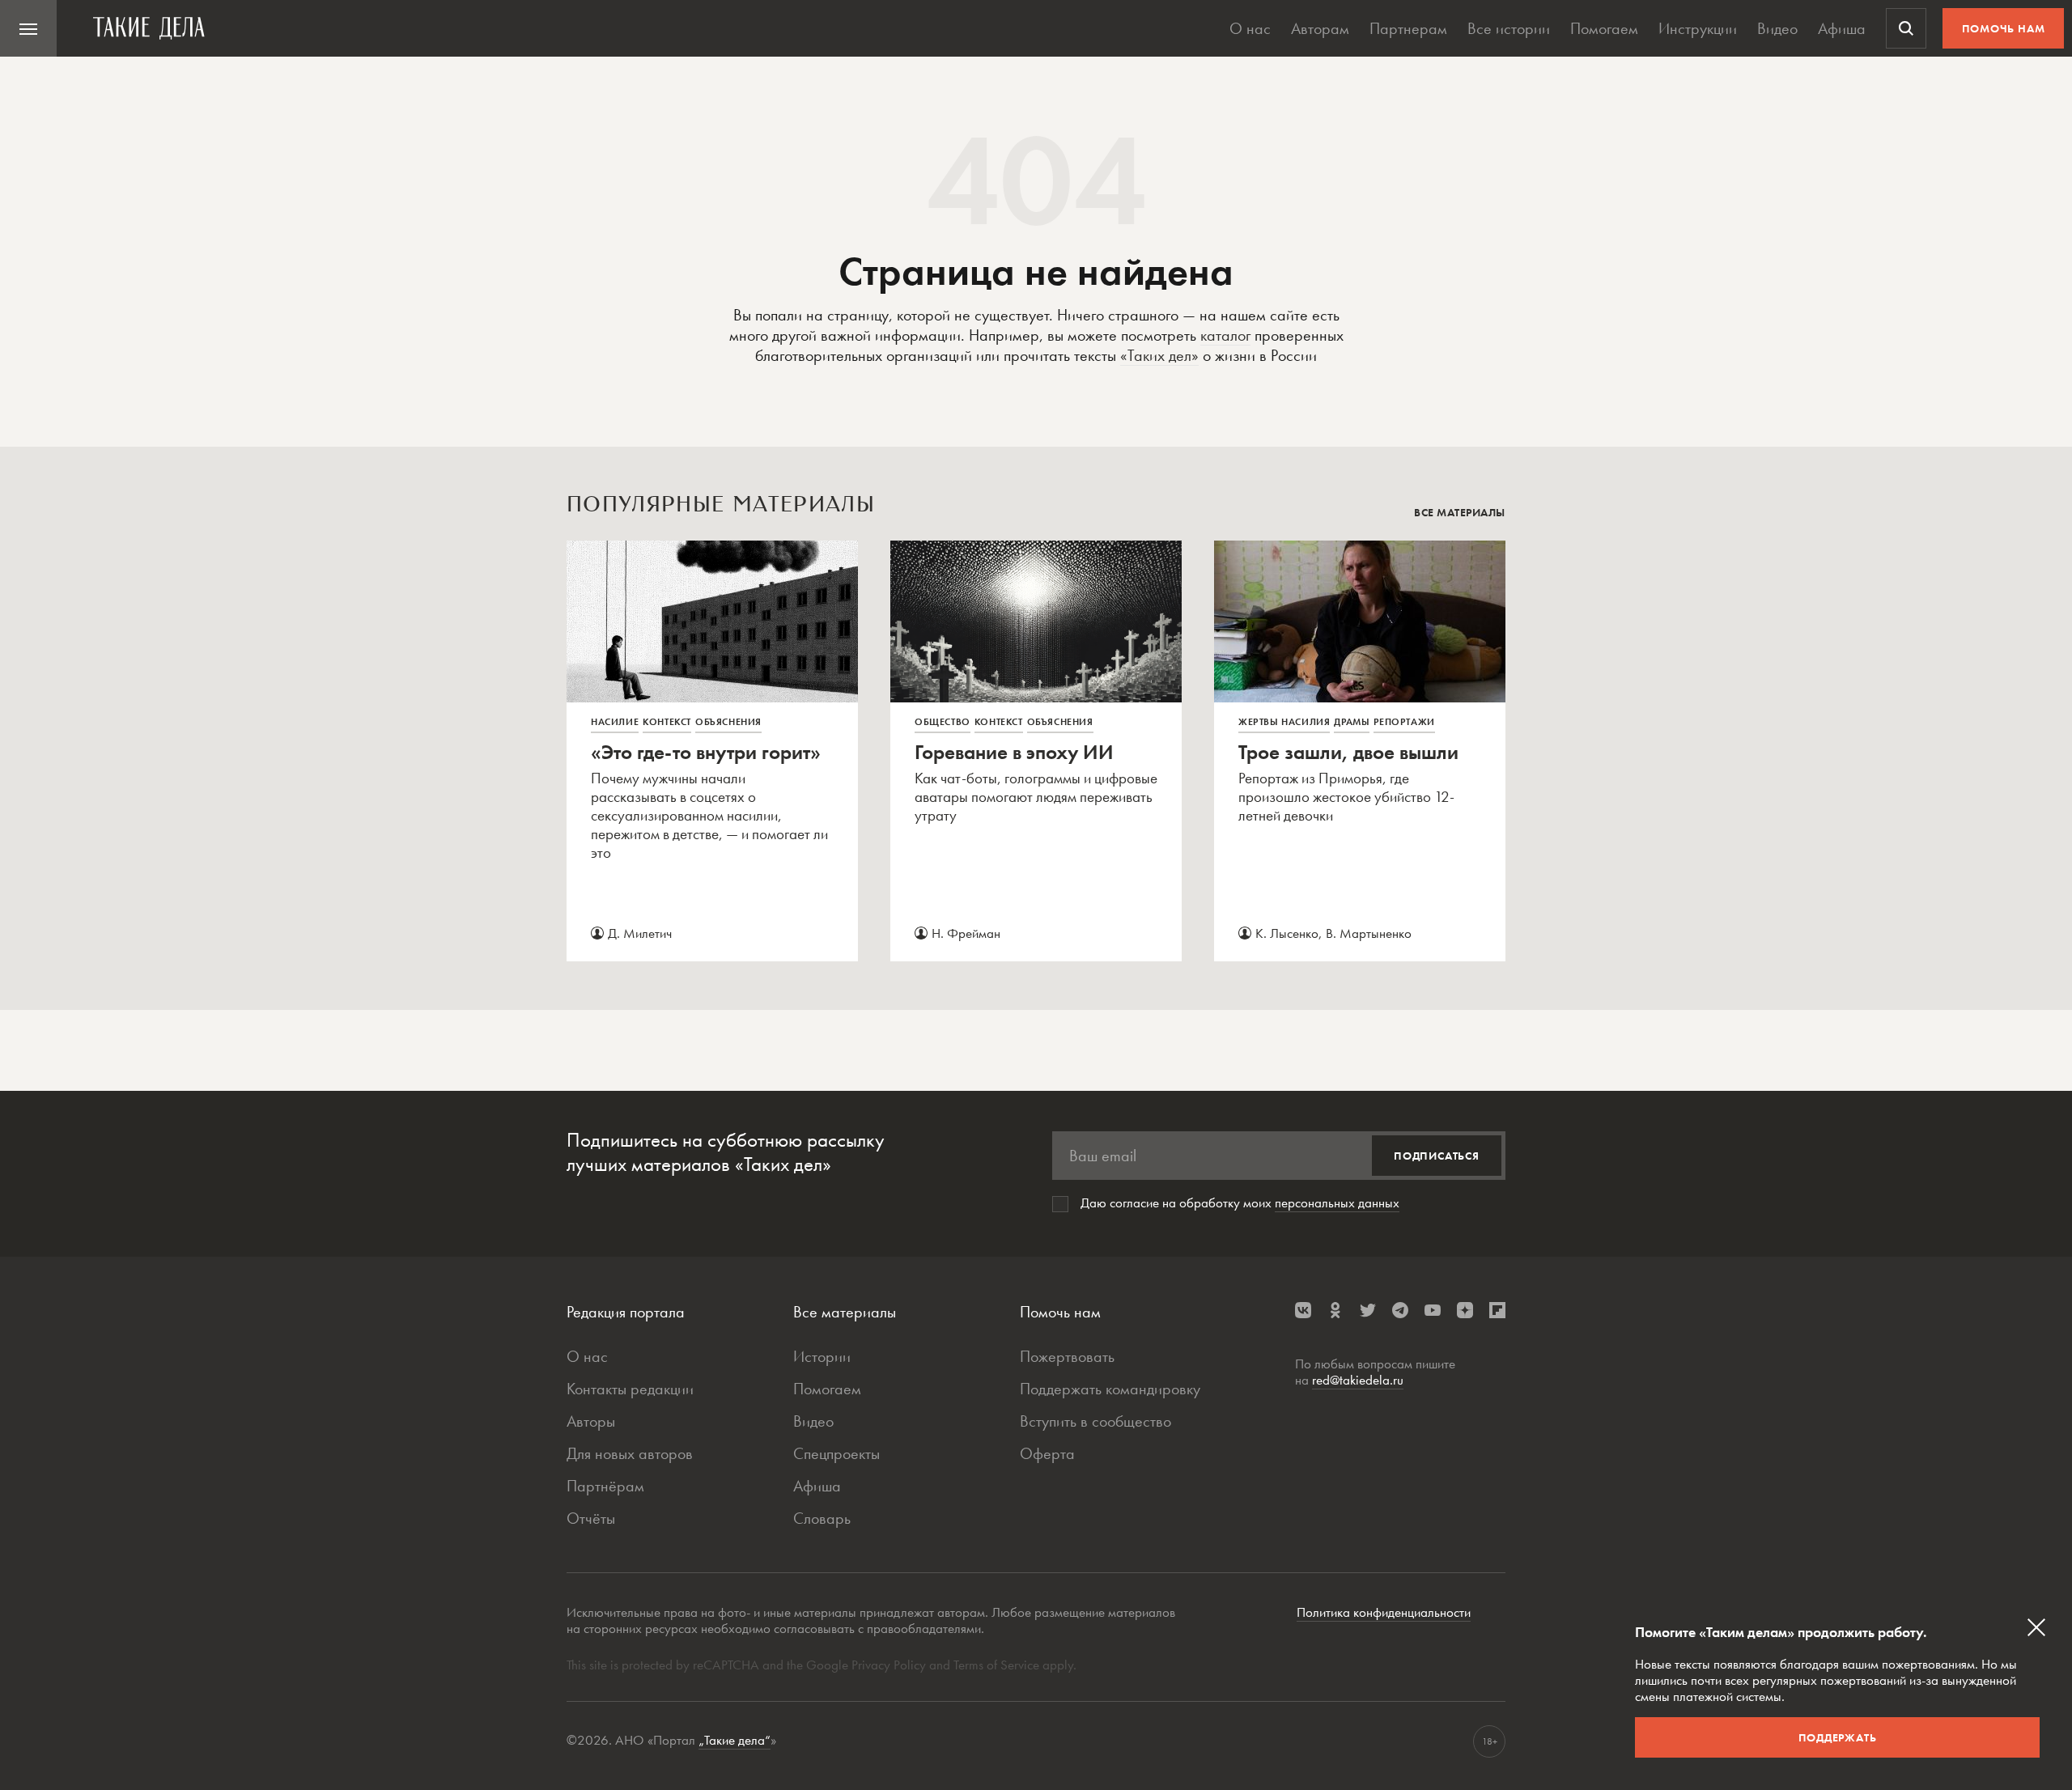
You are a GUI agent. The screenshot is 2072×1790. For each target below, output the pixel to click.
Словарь (822, 1518)
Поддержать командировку (1110, 1389)
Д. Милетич (640, 933)
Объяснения (728, 722)
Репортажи (1404, 722)
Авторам (1320, 28)
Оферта (1047, 1453)
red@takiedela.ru (1358, 1380)
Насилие (615, 722)
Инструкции (1698, 28)
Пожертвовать (1067, 1356)
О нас (1250, 28)
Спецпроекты (836, 1453)
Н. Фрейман (966, 933)
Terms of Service (996, 1665)
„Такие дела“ (735, 1740)
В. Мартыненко (1369, 933)
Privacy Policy (890, 1665)
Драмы (1352, 722)
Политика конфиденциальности (1384, 1612)
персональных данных (1337, 1203)
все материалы (1460, 512)
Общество (943, 722)
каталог (1225, 335)
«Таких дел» (1159, 355)
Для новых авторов (630, 1453)
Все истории (1509, 28)
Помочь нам (2004, 28)
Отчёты (591, 1518)
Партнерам (1408, 28)
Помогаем (1604, 28)
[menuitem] (28, 28)
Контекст (667, 722)
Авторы (591, 1421)
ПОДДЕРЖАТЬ (1838, 1737)
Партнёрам (605, 1486)
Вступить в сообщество (1095, 1421)
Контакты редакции (630, 1389)
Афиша (1842, 28)
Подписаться (1437, 1156)
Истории (822, 1356)
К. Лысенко (1287, 933)
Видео (1777, 28)
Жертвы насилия (1284, 722)
